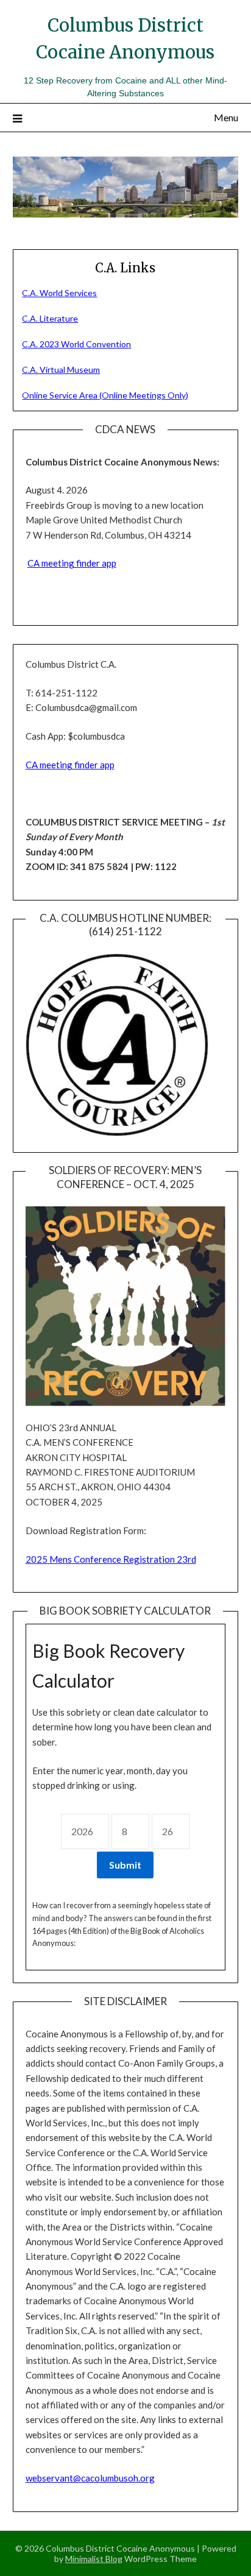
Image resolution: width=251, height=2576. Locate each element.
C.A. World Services (59, 293)
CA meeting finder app (72, 563)
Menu (226, 117)
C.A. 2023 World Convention (76, 344)
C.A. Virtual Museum (61, 370)
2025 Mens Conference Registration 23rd (111, 1559)
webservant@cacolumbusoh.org (90, 2478)
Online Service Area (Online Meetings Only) (105, 395)
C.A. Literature (50, 318)
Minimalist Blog (94, 2559)
